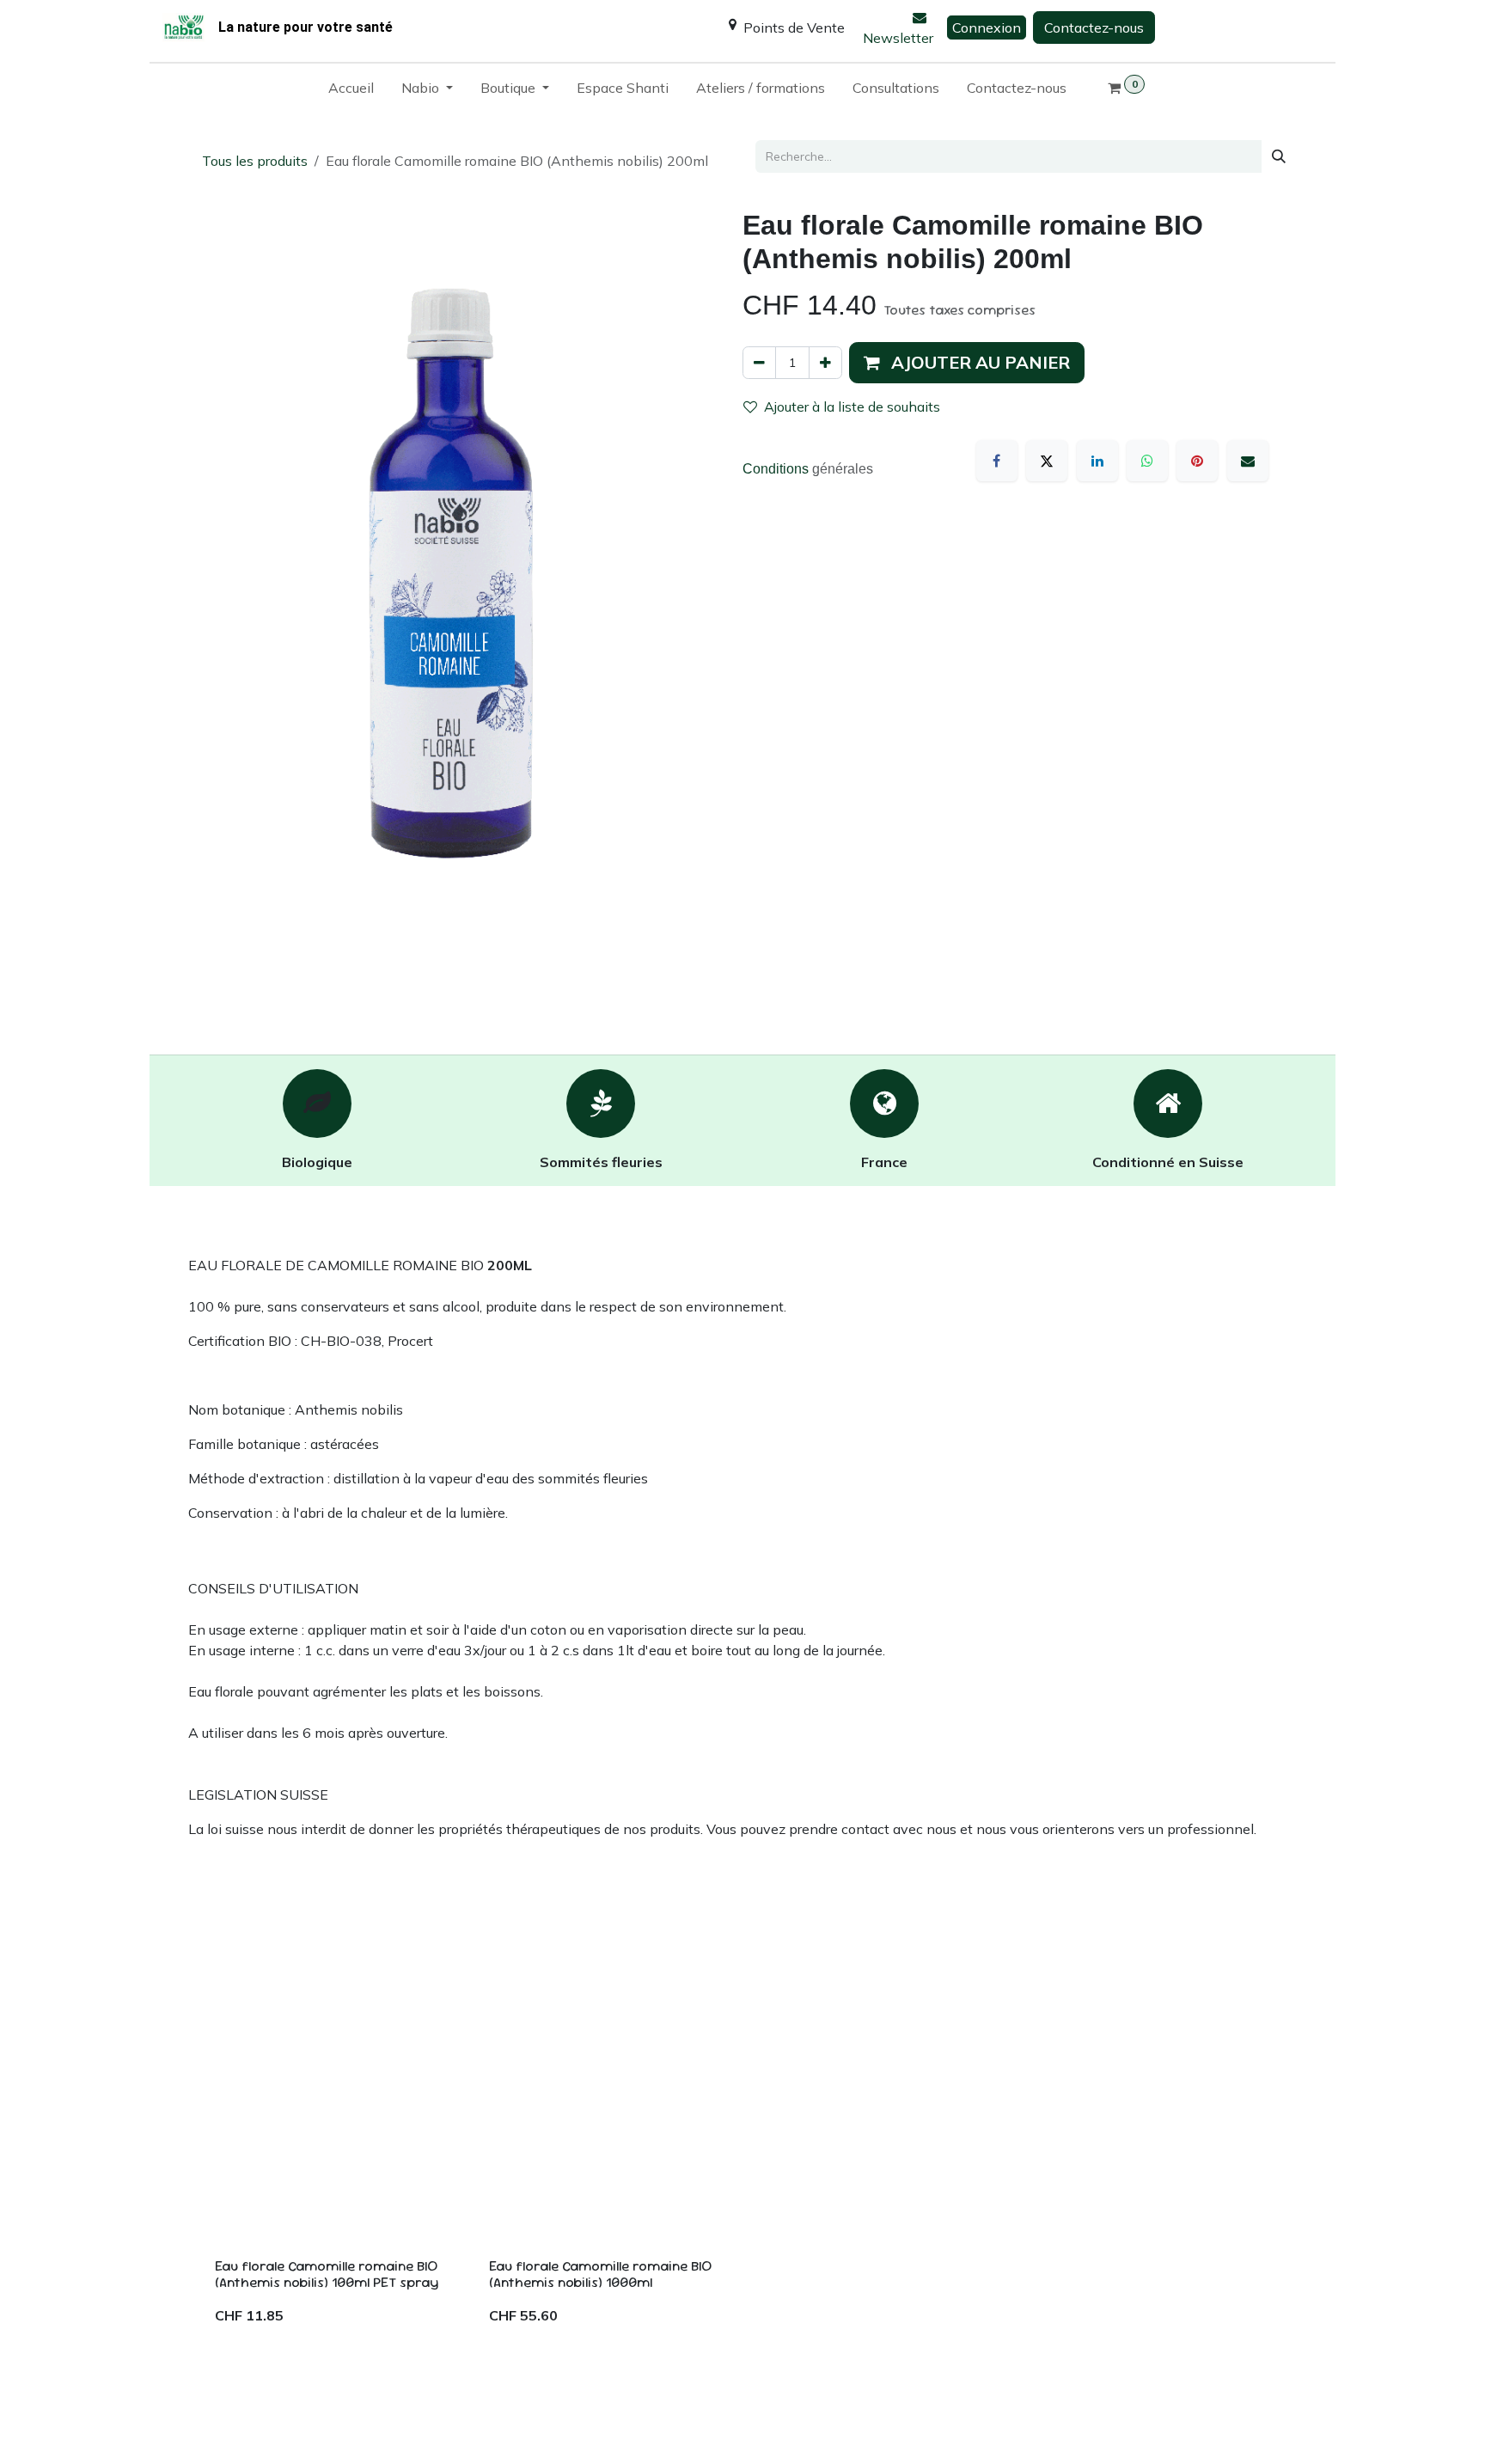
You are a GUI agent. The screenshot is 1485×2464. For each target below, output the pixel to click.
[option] (742, 2161)
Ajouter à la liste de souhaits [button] (852, 407)
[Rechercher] (1279, 156)
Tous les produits (255, 161)
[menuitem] (351, 91)
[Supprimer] (759, 363)
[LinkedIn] (1097, 461)
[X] (1047, 461)
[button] (967, 363)
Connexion (987, 28)
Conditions (777, 469)
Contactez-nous (1094, 28)
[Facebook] (997, 461)
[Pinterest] (1197, 461)
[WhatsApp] (1147, 461)
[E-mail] (1248, 461)
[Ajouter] (825, 363)
